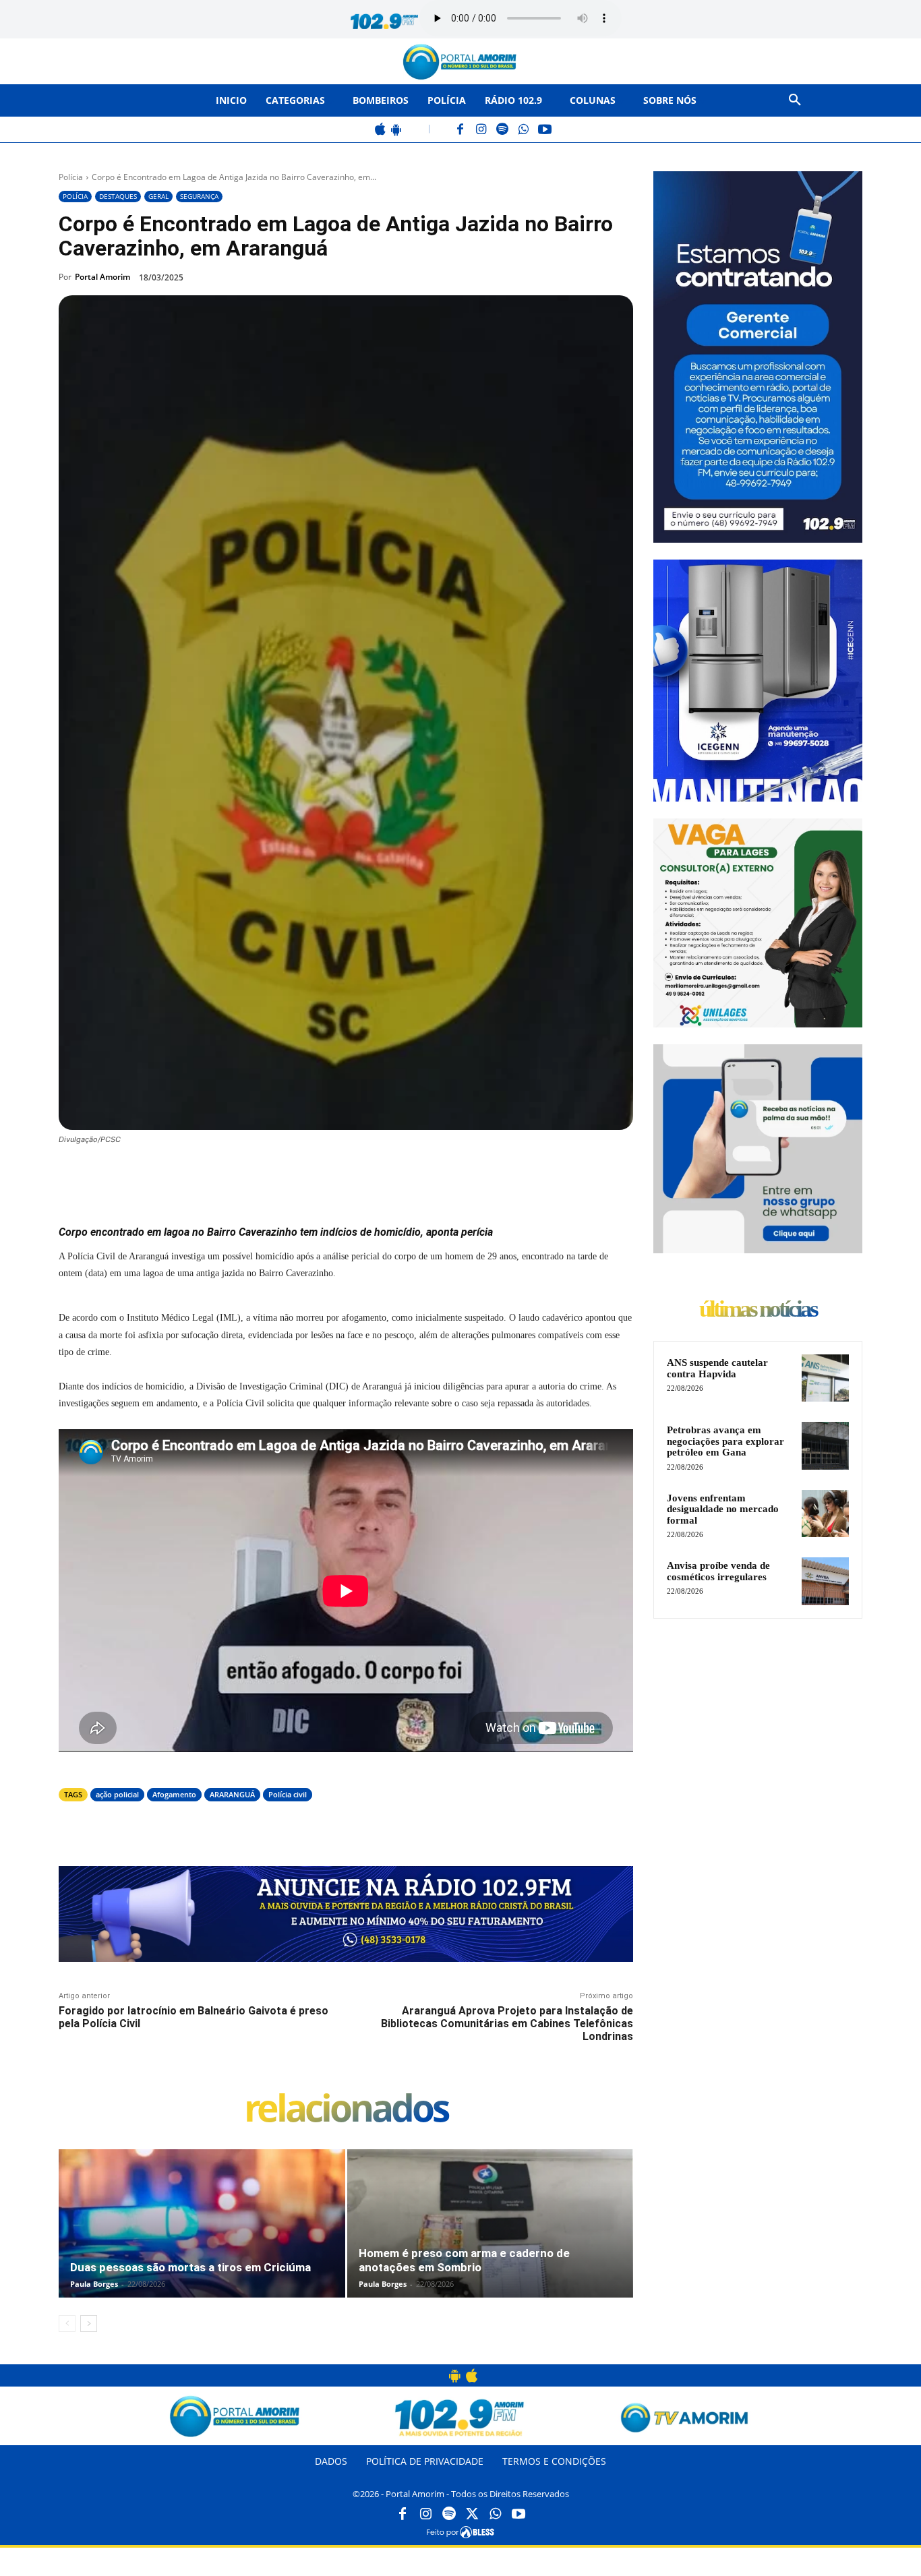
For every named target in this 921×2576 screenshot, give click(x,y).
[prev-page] (67, 2324)
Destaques (118, 196)
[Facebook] (461, 130)
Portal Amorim (102, 277)
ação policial (117, 1794)
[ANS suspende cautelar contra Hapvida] (825, 1378)
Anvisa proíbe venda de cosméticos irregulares (718, 1571)
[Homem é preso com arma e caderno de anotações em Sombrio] (491, 2238)
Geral (158, 196)
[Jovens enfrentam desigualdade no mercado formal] (825, 1514)
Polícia (71, 177)
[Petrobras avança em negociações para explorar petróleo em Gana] (825, 1445)
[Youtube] (518, 2515)
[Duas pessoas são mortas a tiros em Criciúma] (202, 2238)
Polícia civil (288, 1794)
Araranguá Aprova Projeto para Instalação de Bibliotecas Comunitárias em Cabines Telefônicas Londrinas (507, 2024)
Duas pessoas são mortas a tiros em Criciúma (190, 2267)
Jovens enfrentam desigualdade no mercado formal (723, 1509)
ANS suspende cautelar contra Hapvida (717, 1368)
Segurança (199, 196)
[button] (795, 100)
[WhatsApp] (524, 130)
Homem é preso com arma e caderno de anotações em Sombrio (464, 2260)
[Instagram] (482, 130)
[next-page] (89, 2324)
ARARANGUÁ (232, 1794)
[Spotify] (503, 130)
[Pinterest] (242, 1176)
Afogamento (174, 1794)
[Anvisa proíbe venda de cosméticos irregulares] (825, 1581)
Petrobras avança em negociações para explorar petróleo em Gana (725, 1441)
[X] (211, 1176)
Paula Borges (94, 2284)
